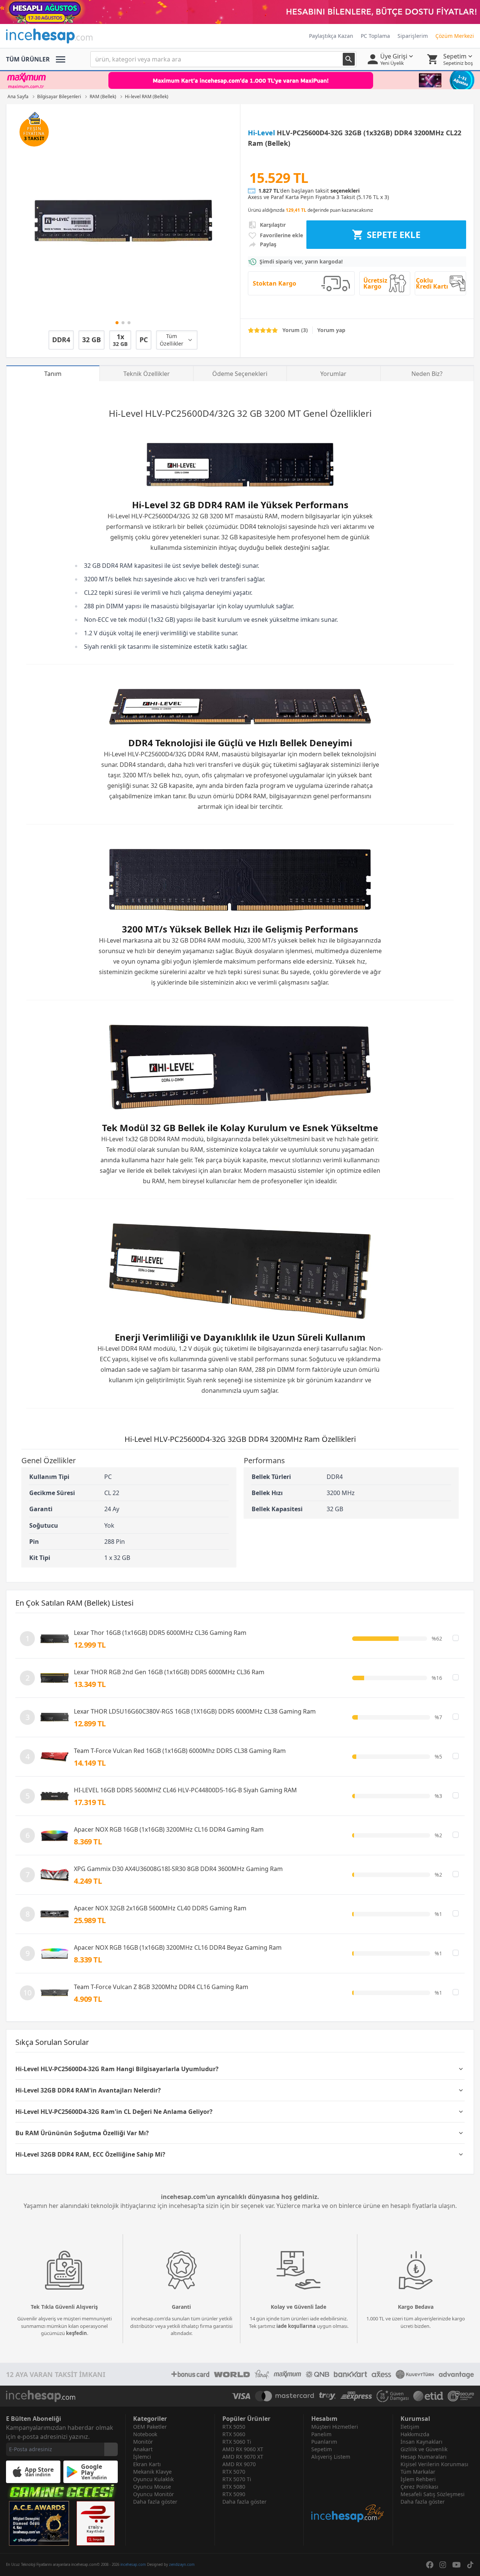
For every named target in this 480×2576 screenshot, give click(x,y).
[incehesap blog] (348, 2492)
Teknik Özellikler (147, 374)
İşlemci (142, 2457)
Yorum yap (331, 330)
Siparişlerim (413, 36)
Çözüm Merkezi (455, 36)
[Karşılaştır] (456, 1638)
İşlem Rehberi (418, 2479)
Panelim (321, 2434)
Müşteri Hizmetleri (335, 2427)
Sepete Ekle (394, 234)
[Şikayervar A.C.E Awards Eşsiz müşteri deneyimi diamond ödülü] (39, 2523)
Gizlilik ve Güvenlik (424, 2449)
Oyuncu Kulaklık (153, 2479)
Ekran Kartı (147, 2464)
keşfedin (76, 2333)
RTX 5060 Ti (237, 2442)
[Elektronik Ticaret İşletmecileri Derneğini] (428, 2396)
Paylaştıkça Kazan (331, 36)
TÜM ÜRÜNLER (28, 59)
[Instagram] (443, 2565)
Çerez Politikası (419, 2487)
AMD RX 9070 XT (243, 2457)
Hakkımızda (415, 2434)
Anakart (143, 2449)
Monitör (143, 2442)
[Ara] (349, 59)
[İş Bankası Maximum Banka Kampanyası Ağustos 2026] (240, 80)
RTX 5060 (234, 2434)
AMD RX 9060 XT (243, 2449)
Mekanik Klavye (152, 2472)
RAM (271, 516)
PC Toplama (375, 36)
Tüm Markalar (418, 2472)
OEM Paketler (150, 2427)
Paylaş (268, 244)
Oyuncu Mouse (152, 2487)
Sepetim (322, 2449)
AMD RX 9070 (239, 2464)
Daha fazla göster (155, 2502)
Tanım (53, 374)
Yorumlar (333, 374)
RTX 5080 (234, 2487)
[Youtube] (457, 2565)
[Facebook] (430, 2565)
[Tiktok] (470, 2565)
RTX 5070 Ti (237, 2479)
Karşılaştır (273, 225)
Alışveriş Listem (331, 2457)
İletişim (410, 2427)
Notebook (145, 2434)
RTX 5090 (234, 2494)
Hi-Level (261, 133)
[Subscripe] (111, 2449)
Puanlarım (324, 2442)
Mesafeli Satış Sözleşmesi (433, 2494)
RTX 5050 (234, 2427)
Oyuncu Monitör (154, 2494)
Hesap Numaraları (424, 2457)
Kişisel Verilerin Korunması (434, 2464)
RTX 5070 (234, 2472)
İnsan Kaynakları (421, 2442)
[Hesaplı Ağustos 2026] (240, 12)
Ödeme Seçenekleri (240, 374)
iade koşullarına (296, 2326)
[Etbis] (96, 2523)
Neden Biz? (427, 374)
